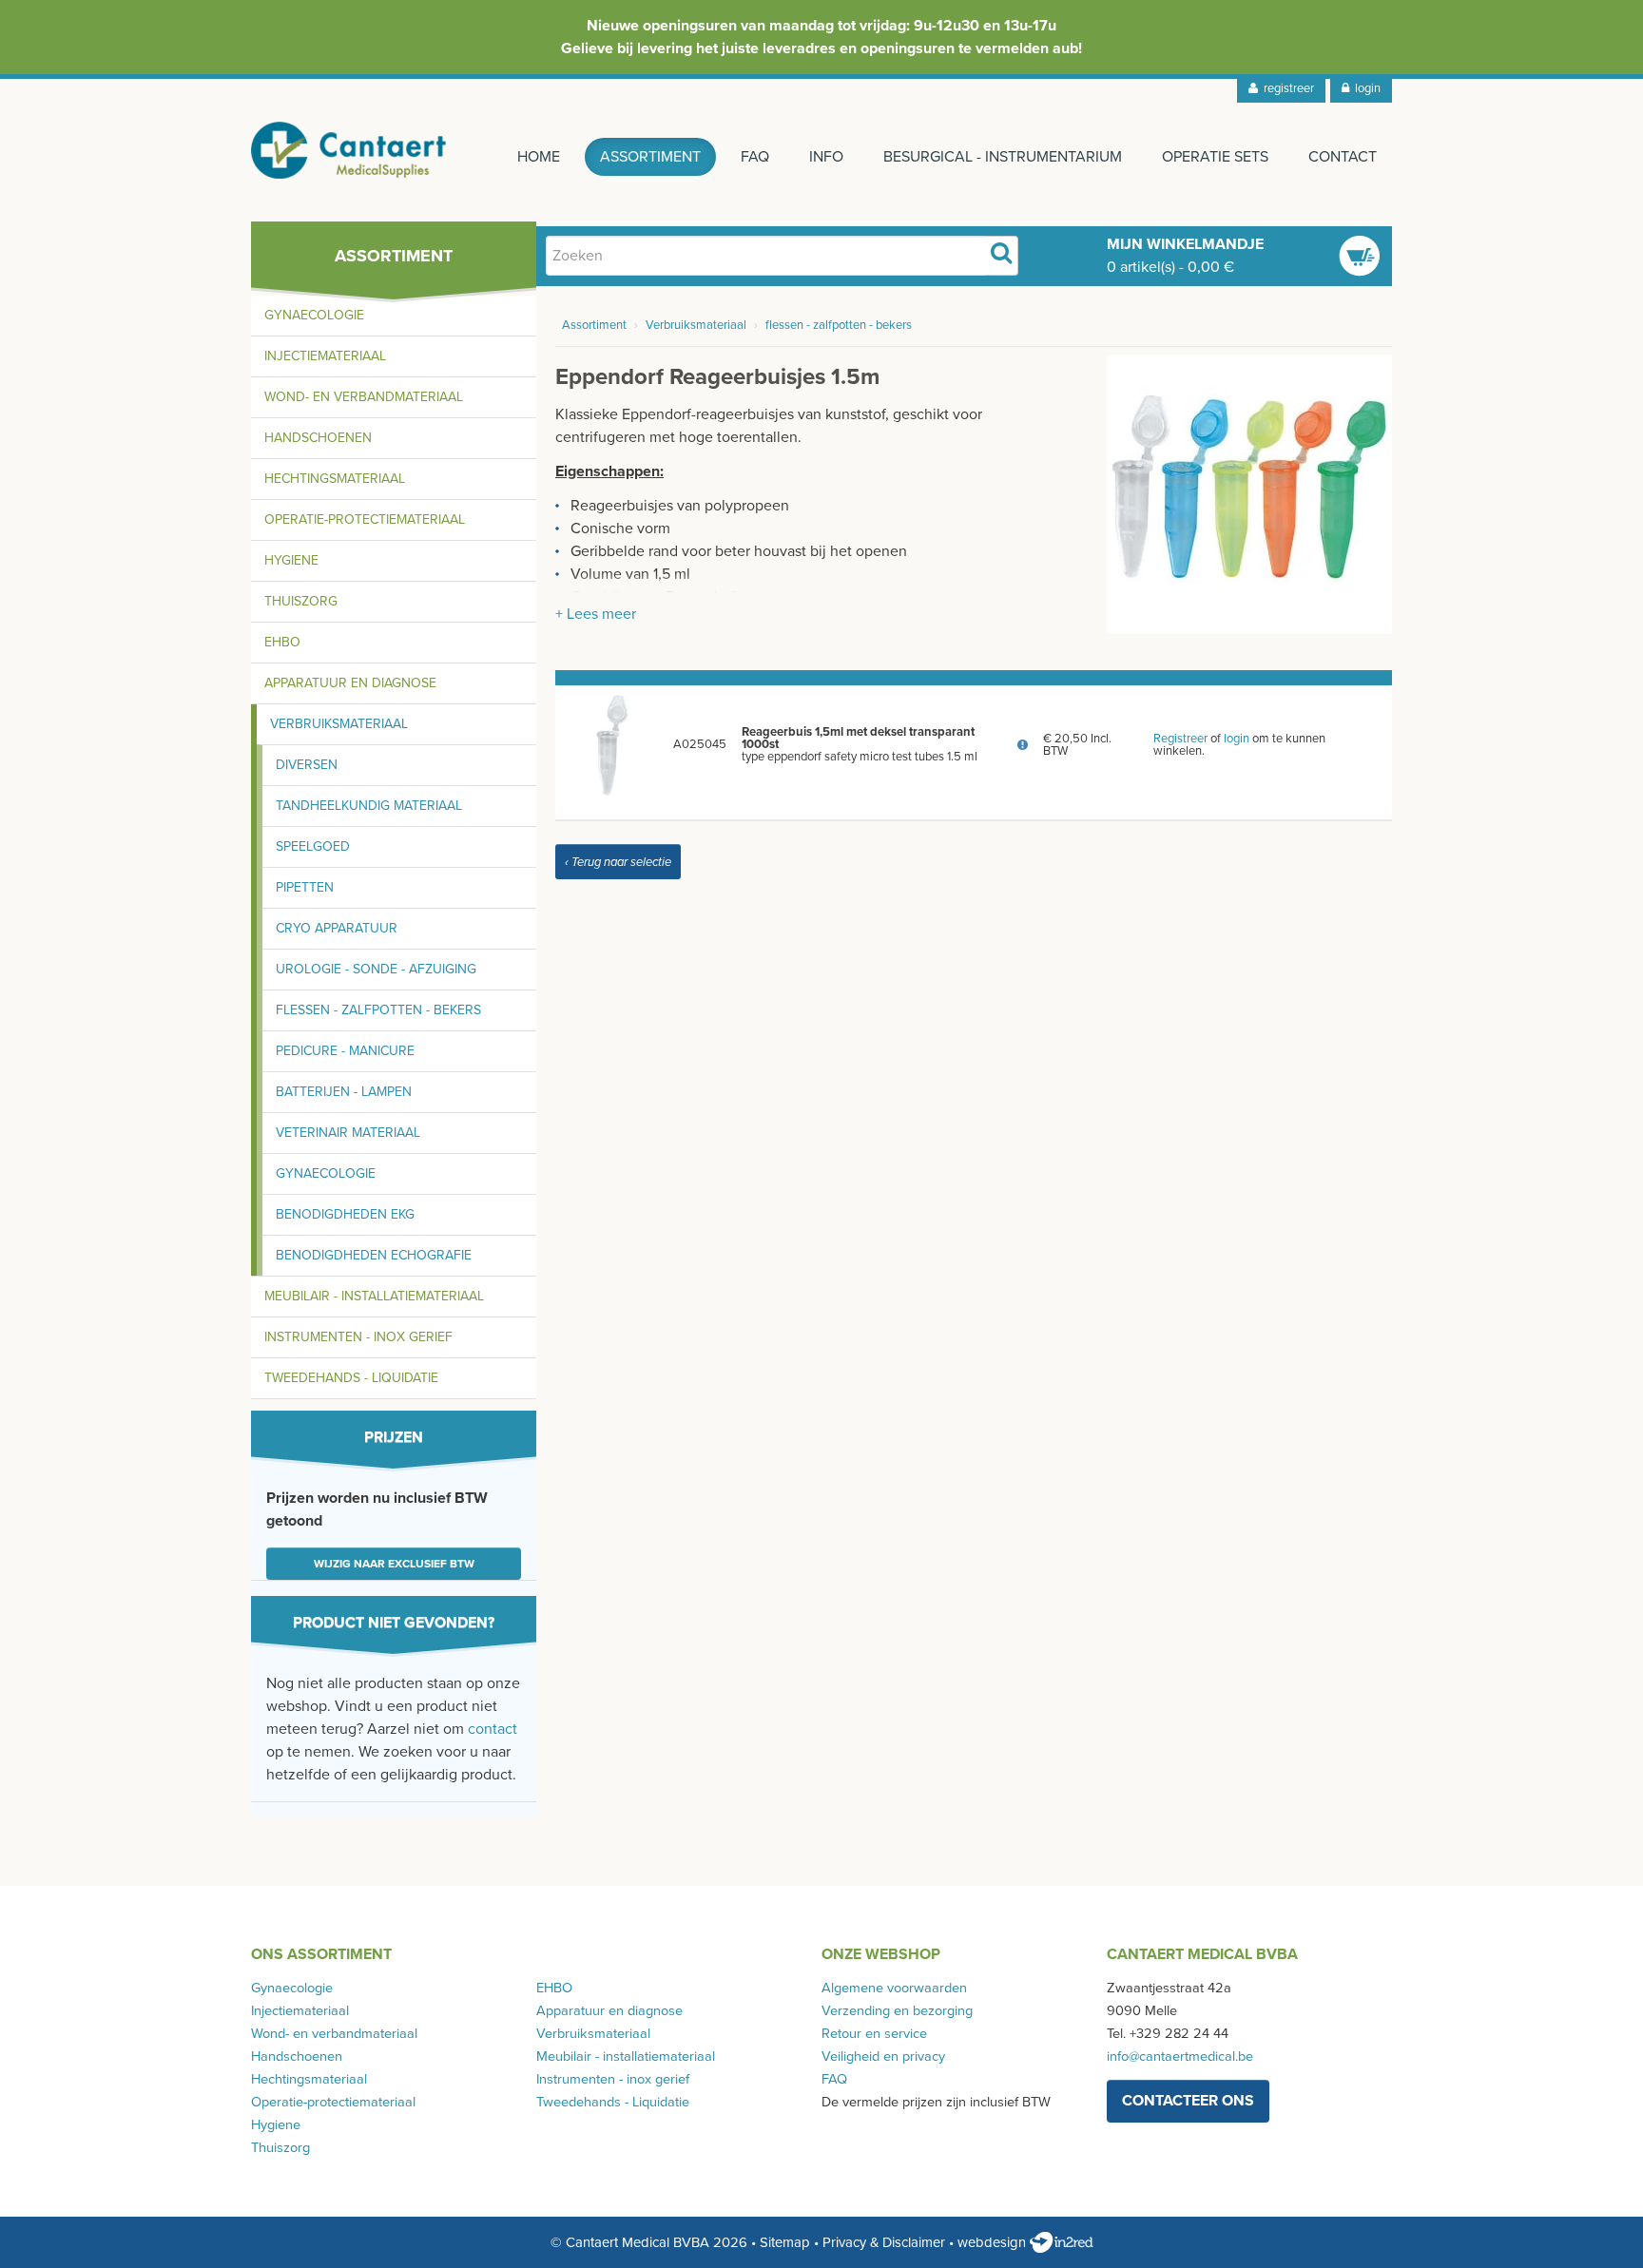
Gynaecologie (314, 315)
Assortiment (650, 157)
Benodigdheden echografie (374, 1255)
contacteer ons (1188, 2101)
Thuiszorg (301, 601)
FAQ (755, 157)
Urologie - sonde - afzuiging (376, 969)
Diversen (307, 765)
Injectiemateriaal (325, 356)
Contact (1343, 157)
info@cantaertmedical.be (1180, 2057)
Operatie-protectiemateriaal (365, 519)
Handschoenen (318, 438)
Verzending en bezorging (897, 2011)
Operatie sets (1215, 157)
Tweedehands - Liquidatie (351, 1378)
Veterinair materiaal (348, 1133)
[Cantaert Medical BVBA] (349, 150)
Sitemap (785, 2242)
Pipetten (305, 887)
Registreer (1180, 739)
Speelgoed (313, 846)
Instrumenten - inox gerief (358, 1337)
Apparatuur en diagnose (350, 683)
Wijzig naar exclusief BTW (394, 1564)
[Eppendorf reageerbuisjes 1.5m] (1249, 493)
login (1365, 88)
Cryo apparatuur (337, 928)
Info (826, 157)
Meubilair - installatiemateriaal (374, 1296)
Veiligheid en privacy (883, 2057)
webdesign (994, 2242)
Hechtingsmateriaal (335, 479)
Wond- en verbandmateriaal (364, 397)
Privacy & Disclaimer (884, 2242)
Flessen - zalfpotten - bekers (378, 1010)
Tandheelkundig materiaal (369, 806)
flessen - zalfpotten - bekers (839, 325)
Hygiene (291, 560)
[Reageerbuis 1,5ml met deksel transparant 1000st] (610, 744)
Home (539, 157)
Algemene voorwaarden (894, 1988)
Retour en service (874, 2034)
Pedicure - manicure (345, 1051)
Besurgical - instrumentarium (1003, 157)
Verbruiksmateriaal (339, 724)
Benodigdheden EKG (345, 1214)
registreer (1286, 88)
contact (493, 1729)
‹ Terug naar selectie (618, 862)
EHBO (282, 642)
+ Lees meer (596, 614)
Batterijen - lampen (344, 1092)
